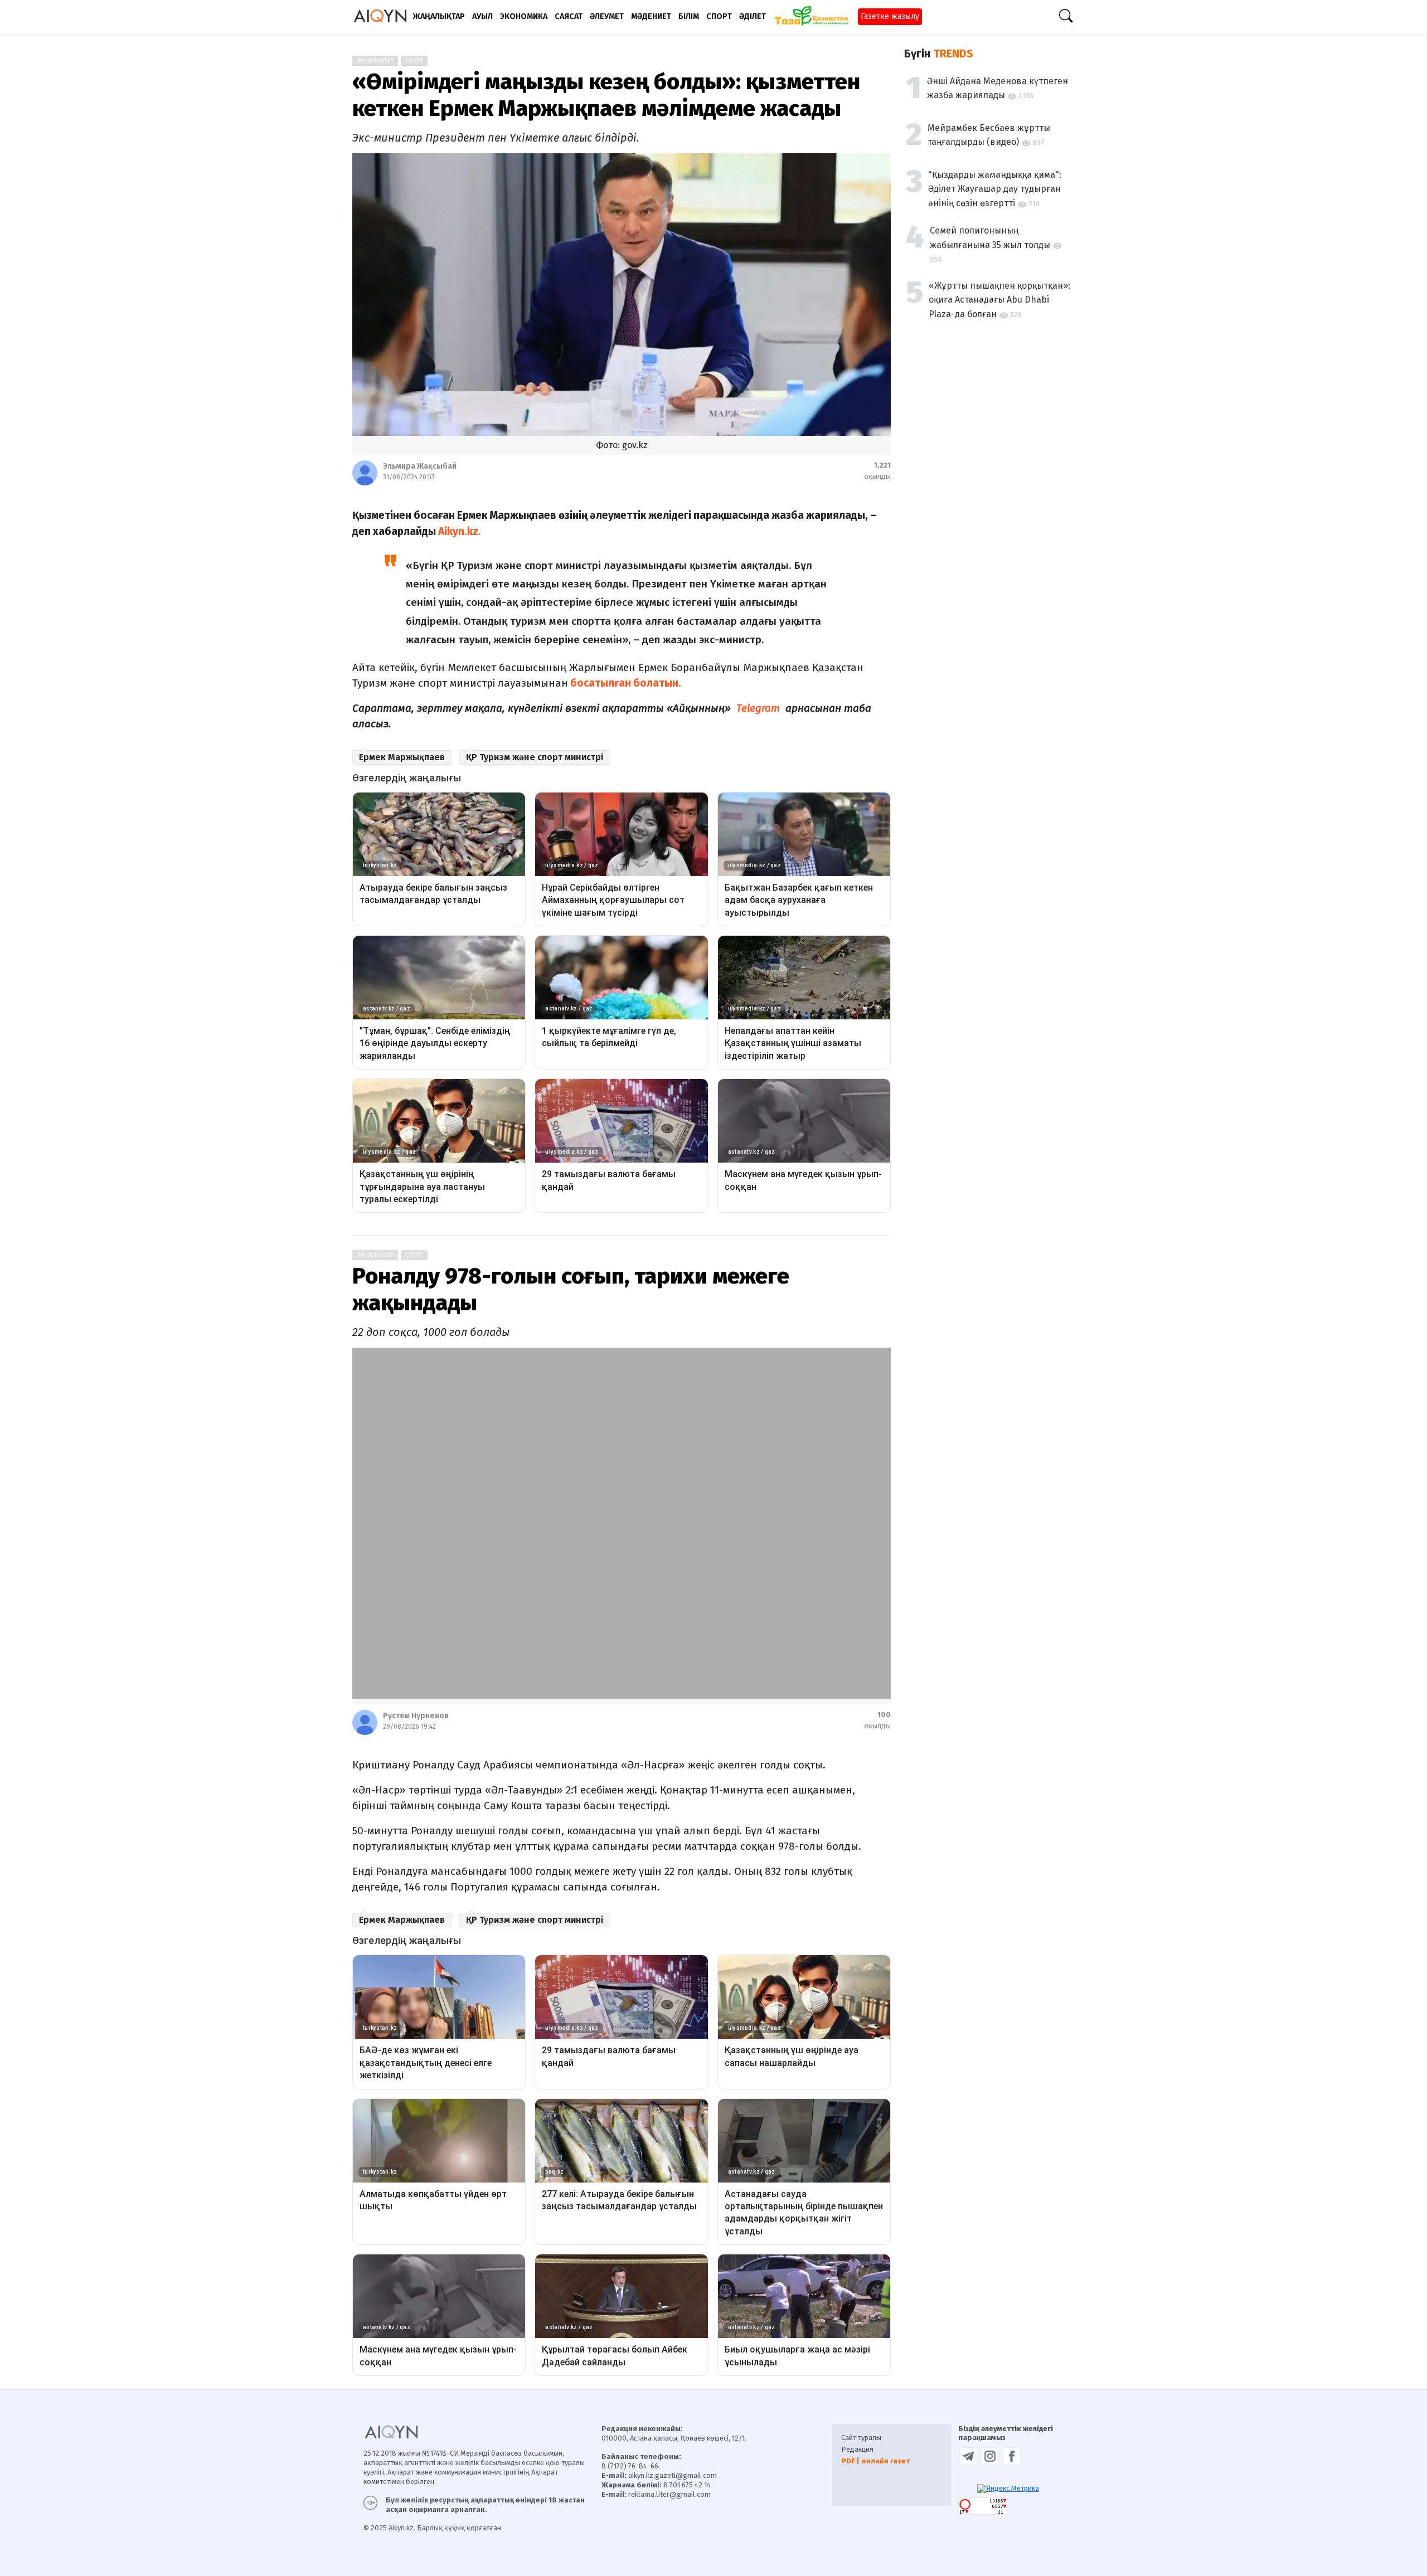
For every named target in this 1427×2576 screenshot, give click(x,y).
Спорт (414, 61)
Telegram (759, 708)
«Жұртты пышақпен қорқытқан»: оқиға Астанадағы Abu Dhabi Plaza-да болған (999, 300)
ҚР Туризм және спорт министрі (535, 757)
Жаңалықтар (375, 61)
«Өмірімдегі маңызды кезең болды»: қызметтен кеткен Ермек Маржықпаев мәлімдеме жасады (606, 95)
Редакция (857, 2449)
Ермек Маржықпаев (402, 757)
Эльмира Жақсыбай (420, 466)
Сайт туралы (861, 2438)
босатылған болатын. (625, 683)
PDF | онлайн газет (875, 2461)
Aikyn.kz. (460, 531)
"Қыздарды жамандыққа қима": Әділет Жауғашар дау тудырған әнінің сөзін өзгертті (995, 189)
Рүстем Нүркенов (416, 1716)
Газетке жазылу (890, 16)
